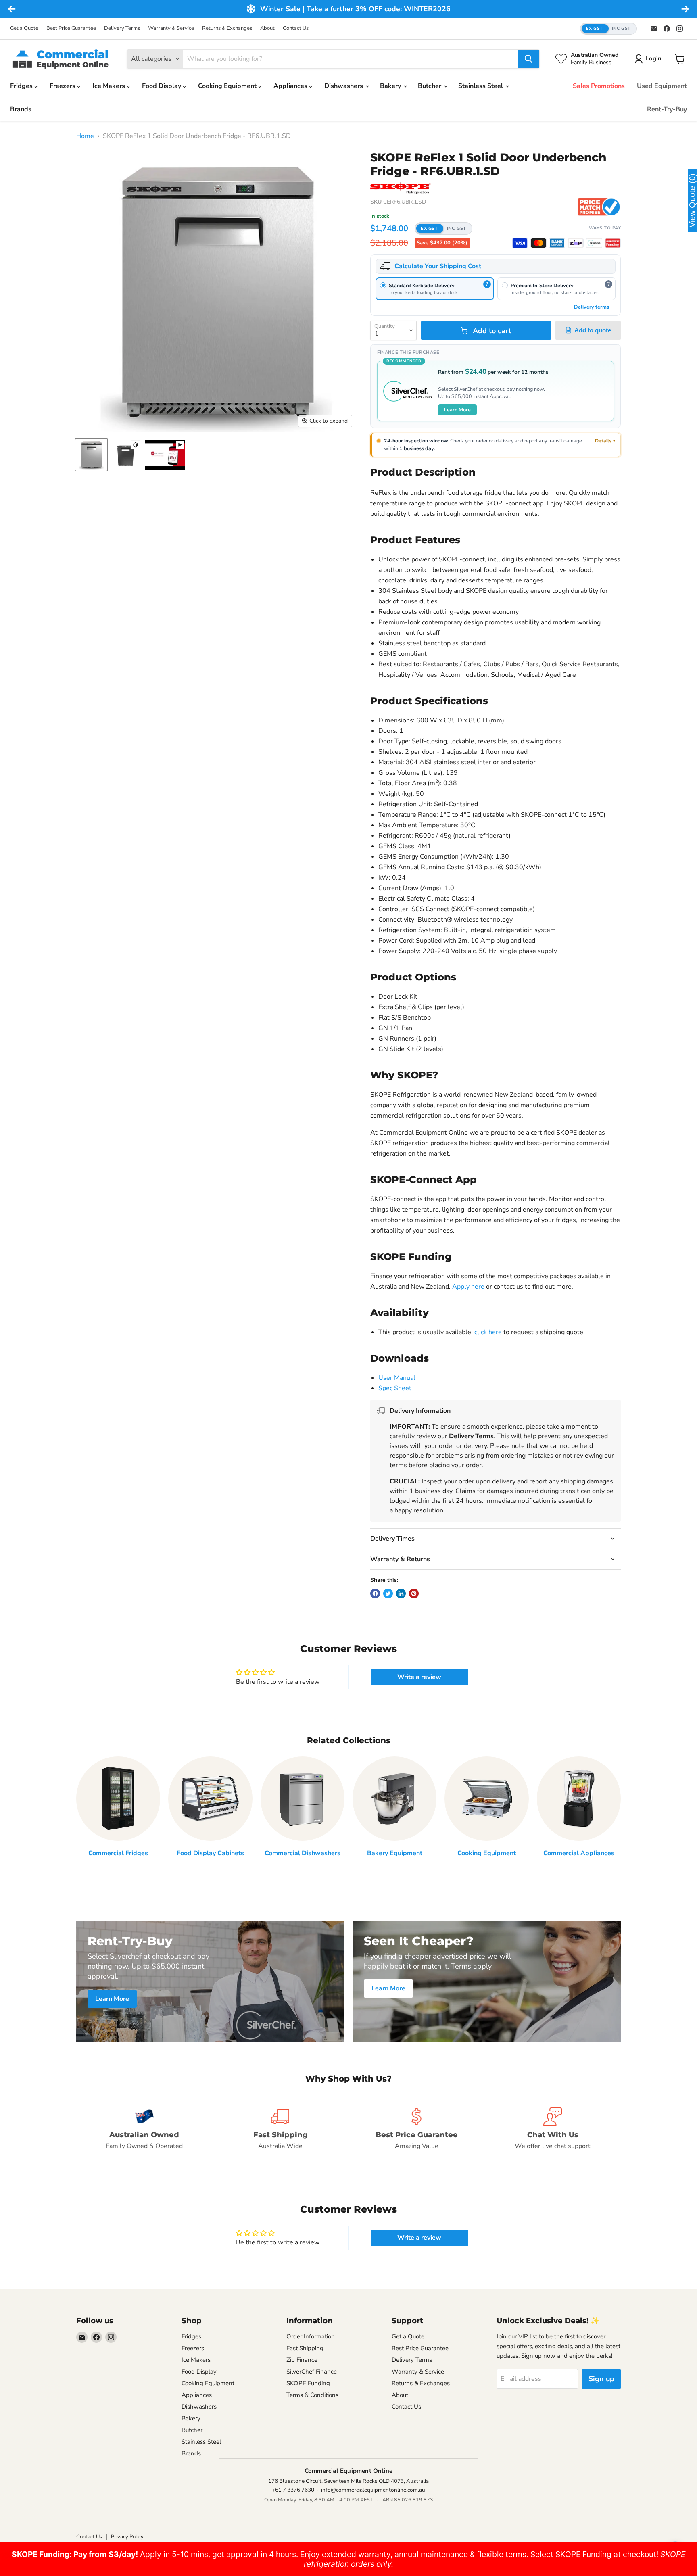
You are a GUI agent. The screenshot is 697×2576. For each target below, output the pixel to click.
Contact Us (296, 28)
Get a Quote (24, 28)
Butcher (430, 86)
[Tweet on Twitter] (388, 1594)
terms (398, 1465)
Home (85, 136)
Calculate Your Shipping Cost (438, 266)
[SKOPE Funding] (613, 243)
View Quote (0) (692, 200)
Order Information (311, 2336)
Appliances (291, 86)
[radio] (435, 289)
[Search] (528, 59)
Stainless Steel (481, 86)
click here (488, 1332)
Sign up (601, 2379)
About (267, 28)
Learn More (457, 410)
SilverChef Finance (312, 2372)
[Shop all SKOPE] (401, 188)
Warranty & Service (171, 28)
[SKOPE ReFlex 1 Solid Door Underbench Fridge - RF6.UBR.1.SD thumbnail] (91, 455)
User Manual (397, 1378)
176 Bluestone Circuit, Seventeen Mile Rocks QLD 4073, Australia (348, 2481)
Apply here (468, 1287)
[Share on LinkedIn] (401, 1594)
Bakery (391, 86)
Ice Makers (110, 86)
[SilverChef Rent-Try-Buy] (594, 243)
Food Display (162, 86)
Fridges (22, 86)
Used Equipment (662, 86)
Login (654, 58)
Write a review (419, 1677)
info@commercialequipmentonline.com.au (373, 2490)
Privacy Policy (127, 2537)
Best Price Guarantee (71, 28)
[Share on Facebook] (375, 1594)
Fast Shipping (305, 2348)
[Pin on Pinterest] (414, 1594)
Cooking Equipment (228, 86)
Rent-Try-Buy (667, 109)
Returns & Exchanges (227, 28)
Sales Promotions (599, 86)
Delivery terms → (595, 307)
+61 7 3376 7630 (293, 2490)
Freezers (63, 86)
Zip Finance (302, 2360)
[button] (608, 29)
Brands (21, 109)
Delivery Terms (122, 28)
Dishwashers (344, 86)
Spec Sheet (395, 1388)
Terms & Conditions (312, 2395)
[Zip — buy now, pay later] (576, 243)
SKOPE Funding (308, 2383)
